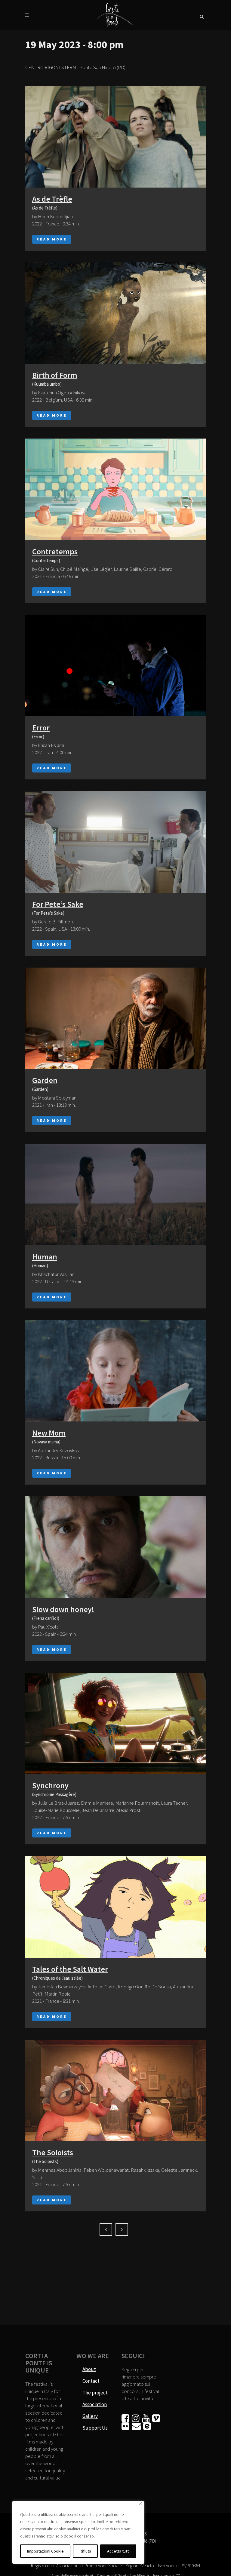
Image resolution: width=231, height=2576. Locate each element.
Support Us (95, 2428)
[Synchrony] (115, 1724)
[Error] (115, 666)
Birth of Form (55, 375)
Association (95, 2404)
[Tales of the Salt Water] (115, 1907)
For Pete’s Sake (58, 904)
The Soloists (53, 2152)
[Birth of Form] (115, 313)
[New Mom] (115, 1371)
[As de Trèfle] (115, 137)
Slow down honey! (63, 1609)
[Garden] (115, 1018)
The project (95, 2393)
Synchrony (50, 1785)
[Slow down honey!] (115, 1547)
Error (41, 728)
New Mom (49, 1433)
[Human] (115, 1195)
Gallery (90, 2416)
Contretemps (55, 551)
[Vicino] (140, 2504)
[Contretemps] (115, 489)
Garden (45, 1080)
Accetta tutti (118, 2551)
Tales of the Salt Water (70, 1969)
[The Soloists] (115, 2091)
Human (45, 1257)
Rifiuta (85, 2551)
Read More (52, 239)
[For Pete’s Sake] (115, 842)
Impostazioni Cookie (45, 2551)
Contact (91, 2381)
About (89, 2369)
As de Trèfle (52, 199)
